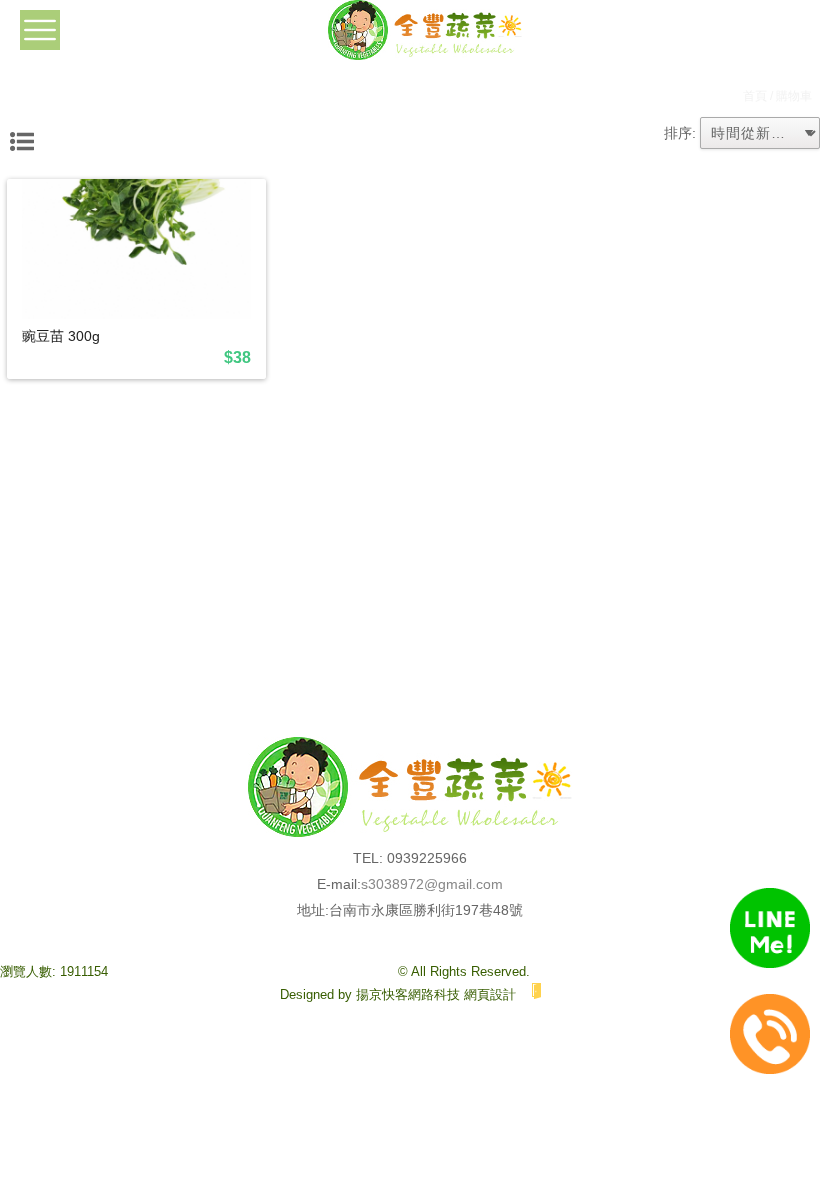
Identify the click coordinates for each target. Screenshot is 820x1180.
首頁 (755, 96)
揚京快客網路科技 (408, 994)
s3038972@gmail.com (432, 884)
